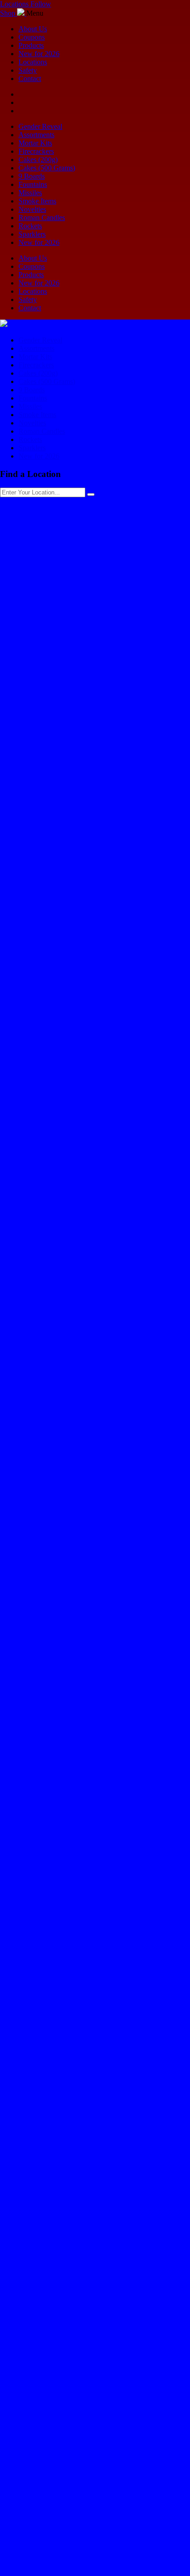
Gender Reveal (40, 126)
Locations (33, 62)
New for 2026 (39, 54)
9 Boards (32, 176)
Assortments (36, 135)
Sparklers (32, 234)
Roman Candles (42, 218)
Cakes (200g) (38, 160)
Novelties (32, 209)
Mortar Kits (35, 143)
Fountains (33, 184)
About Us (33, 29)
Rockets (30, 226)
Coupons (32, 37)
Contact (30, 79)
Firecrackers (36, 151)
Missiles (30, 193)
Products (31, 45)
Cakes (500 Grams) (47, 168)
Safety (28, 70)
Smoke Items (37, 201)
